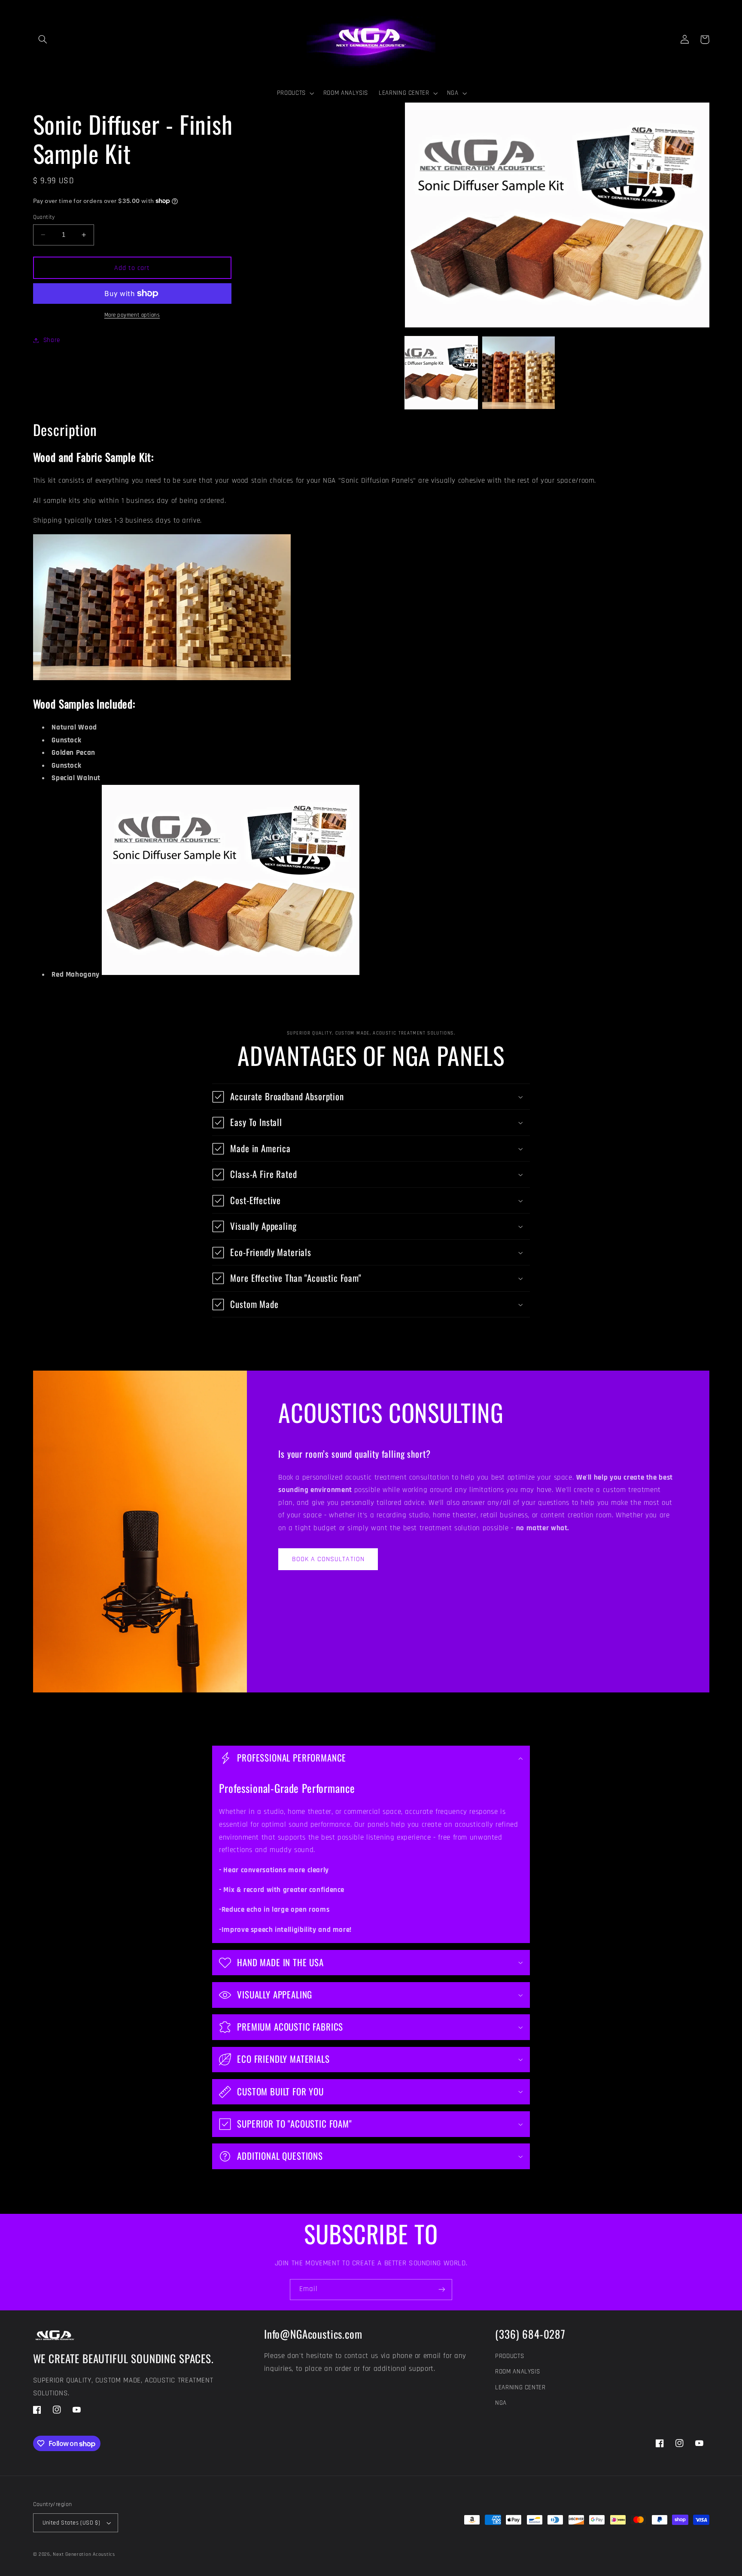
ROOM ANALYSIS (517, 2372)
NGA (501, 2403)
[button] (43, 39)
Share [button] (52, 340)
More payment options (132, 315)
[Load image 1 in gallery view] (441, 373)
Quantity (44, 217)
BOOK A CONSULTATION (328, 1559)
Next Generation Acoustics (84, 2554)
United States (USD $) (71, 2523)
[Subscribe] (442, 2290)
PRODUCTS (509, 2356)
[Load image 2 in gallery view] (518, 373)
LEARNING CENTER (520, 2387)
